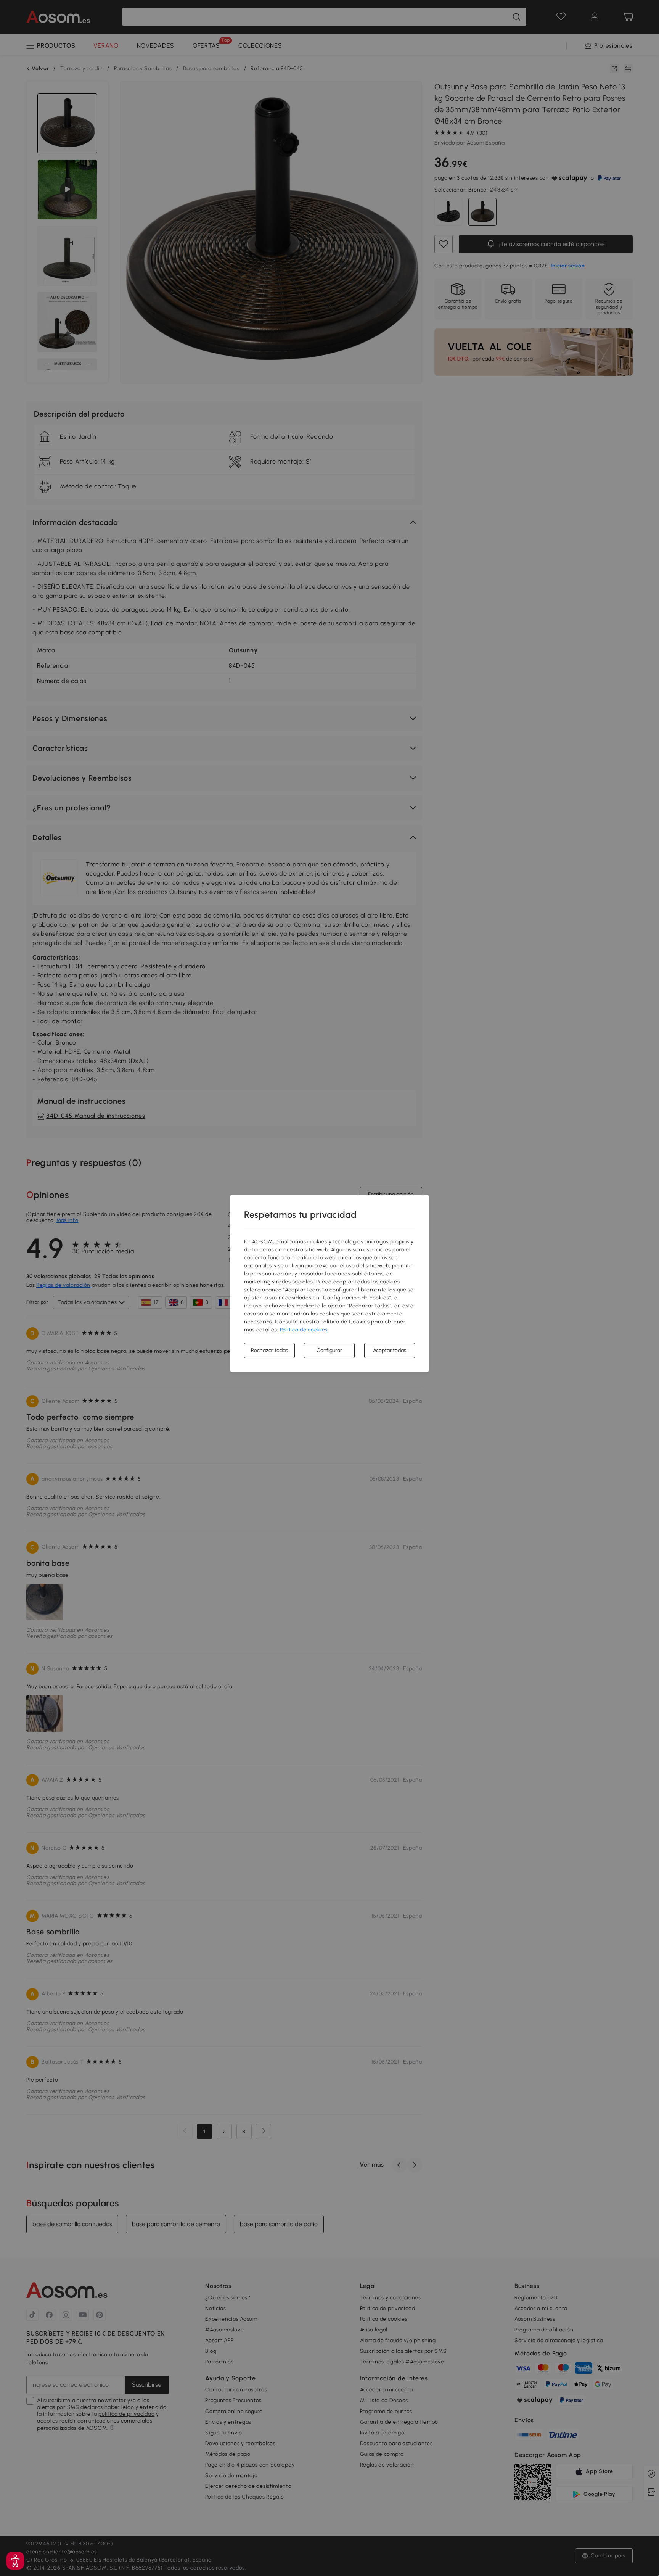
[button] (15, 2561)
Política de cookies (304, 1330)
